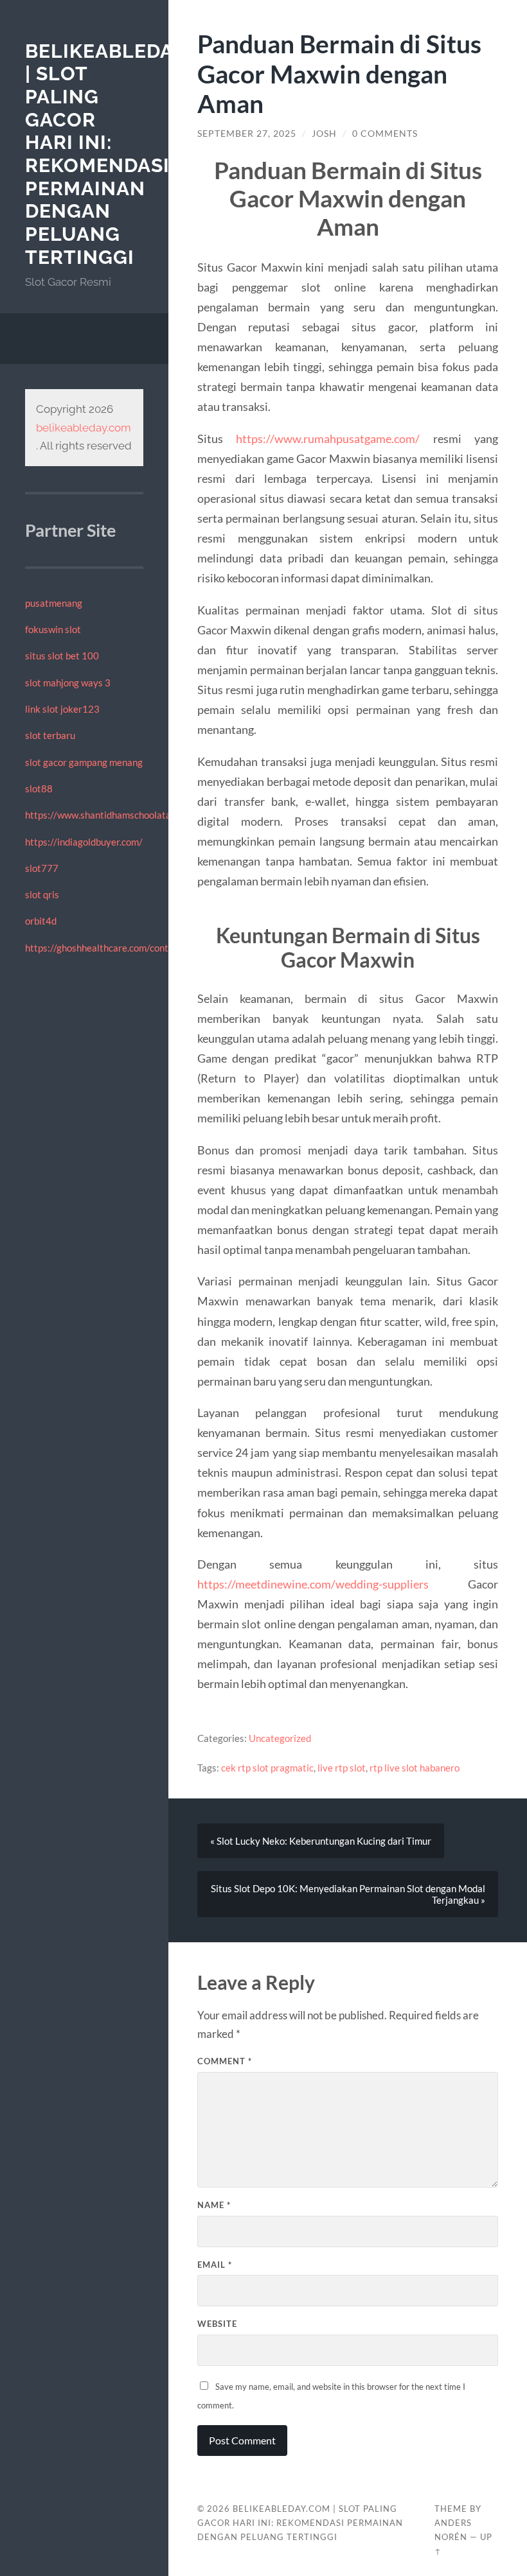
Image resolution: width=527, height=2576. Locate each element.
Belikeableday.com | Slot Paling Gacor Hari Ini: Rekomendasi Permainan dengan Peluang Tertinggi (131, 154)
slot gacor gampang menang (84, 762)
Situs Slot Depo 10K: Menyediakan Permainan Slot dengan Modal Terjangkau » (348, 1894)
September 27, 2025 (247, 134)
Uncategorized (280, 1738)
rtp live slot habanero (415, 1768)
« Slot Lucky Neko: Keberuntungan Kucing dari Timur (321, 1841)
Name (214, 2205)
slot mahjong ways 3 (68, 683)
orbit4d (41, 921)
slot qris (42, 894)
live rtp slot (342, 1768)
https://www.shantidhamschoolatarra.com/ (116, 815)
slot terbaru (50, 735)
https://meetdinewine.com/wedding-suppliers (313, 1584)
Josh (324, 134)
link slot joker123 (62, 709)
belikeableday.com (84, 428)
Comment (225, 2061)
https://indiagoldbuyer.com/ (84, 842)
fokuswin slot (53, 629)
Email (215, 2265)
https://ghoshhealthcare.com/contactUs (109, 948)
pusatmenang (54, 603)
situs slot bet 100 (62, 656)
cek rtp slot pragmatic (267, 1768)
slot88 (39, 788)
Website (217, 2324)
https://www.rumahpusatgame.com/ (328, 439)
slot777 (42, 868)
